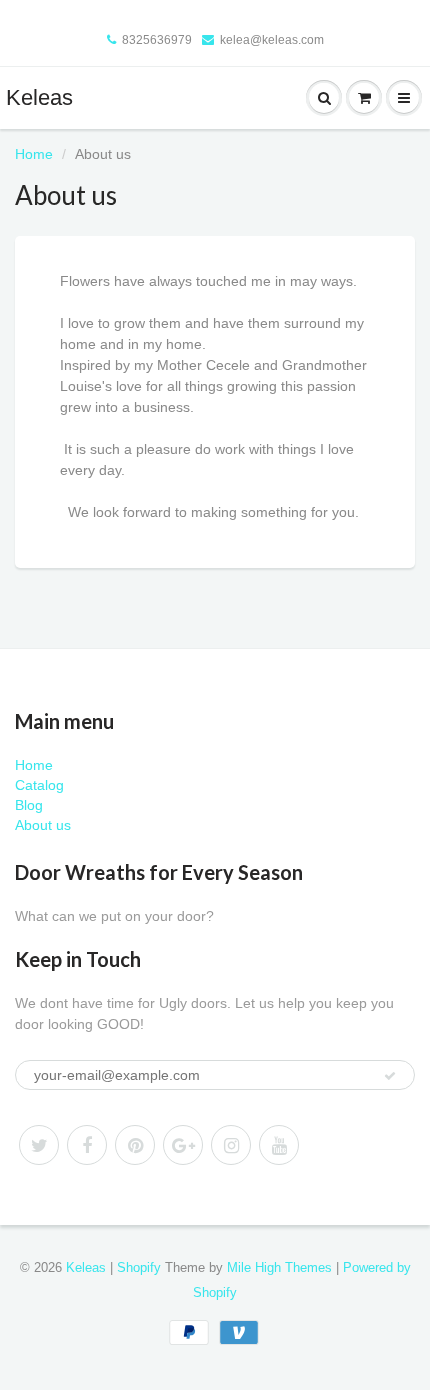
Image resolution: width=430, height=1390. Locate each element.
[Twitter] (39, 1145)
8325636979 (157, 40)
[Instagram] (231, 1145)
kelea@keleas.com (272, 40)
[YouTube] (279, 1145)
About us (43, 825)
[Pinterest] (135, 1145)
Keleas (39, 97)
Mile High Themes (279, 1267)
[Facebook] (87, 1145)
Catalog (39, 785)
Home (34, 154)
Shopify (139, 1267)
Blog (29, 805)
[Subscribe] (390, 1076)
